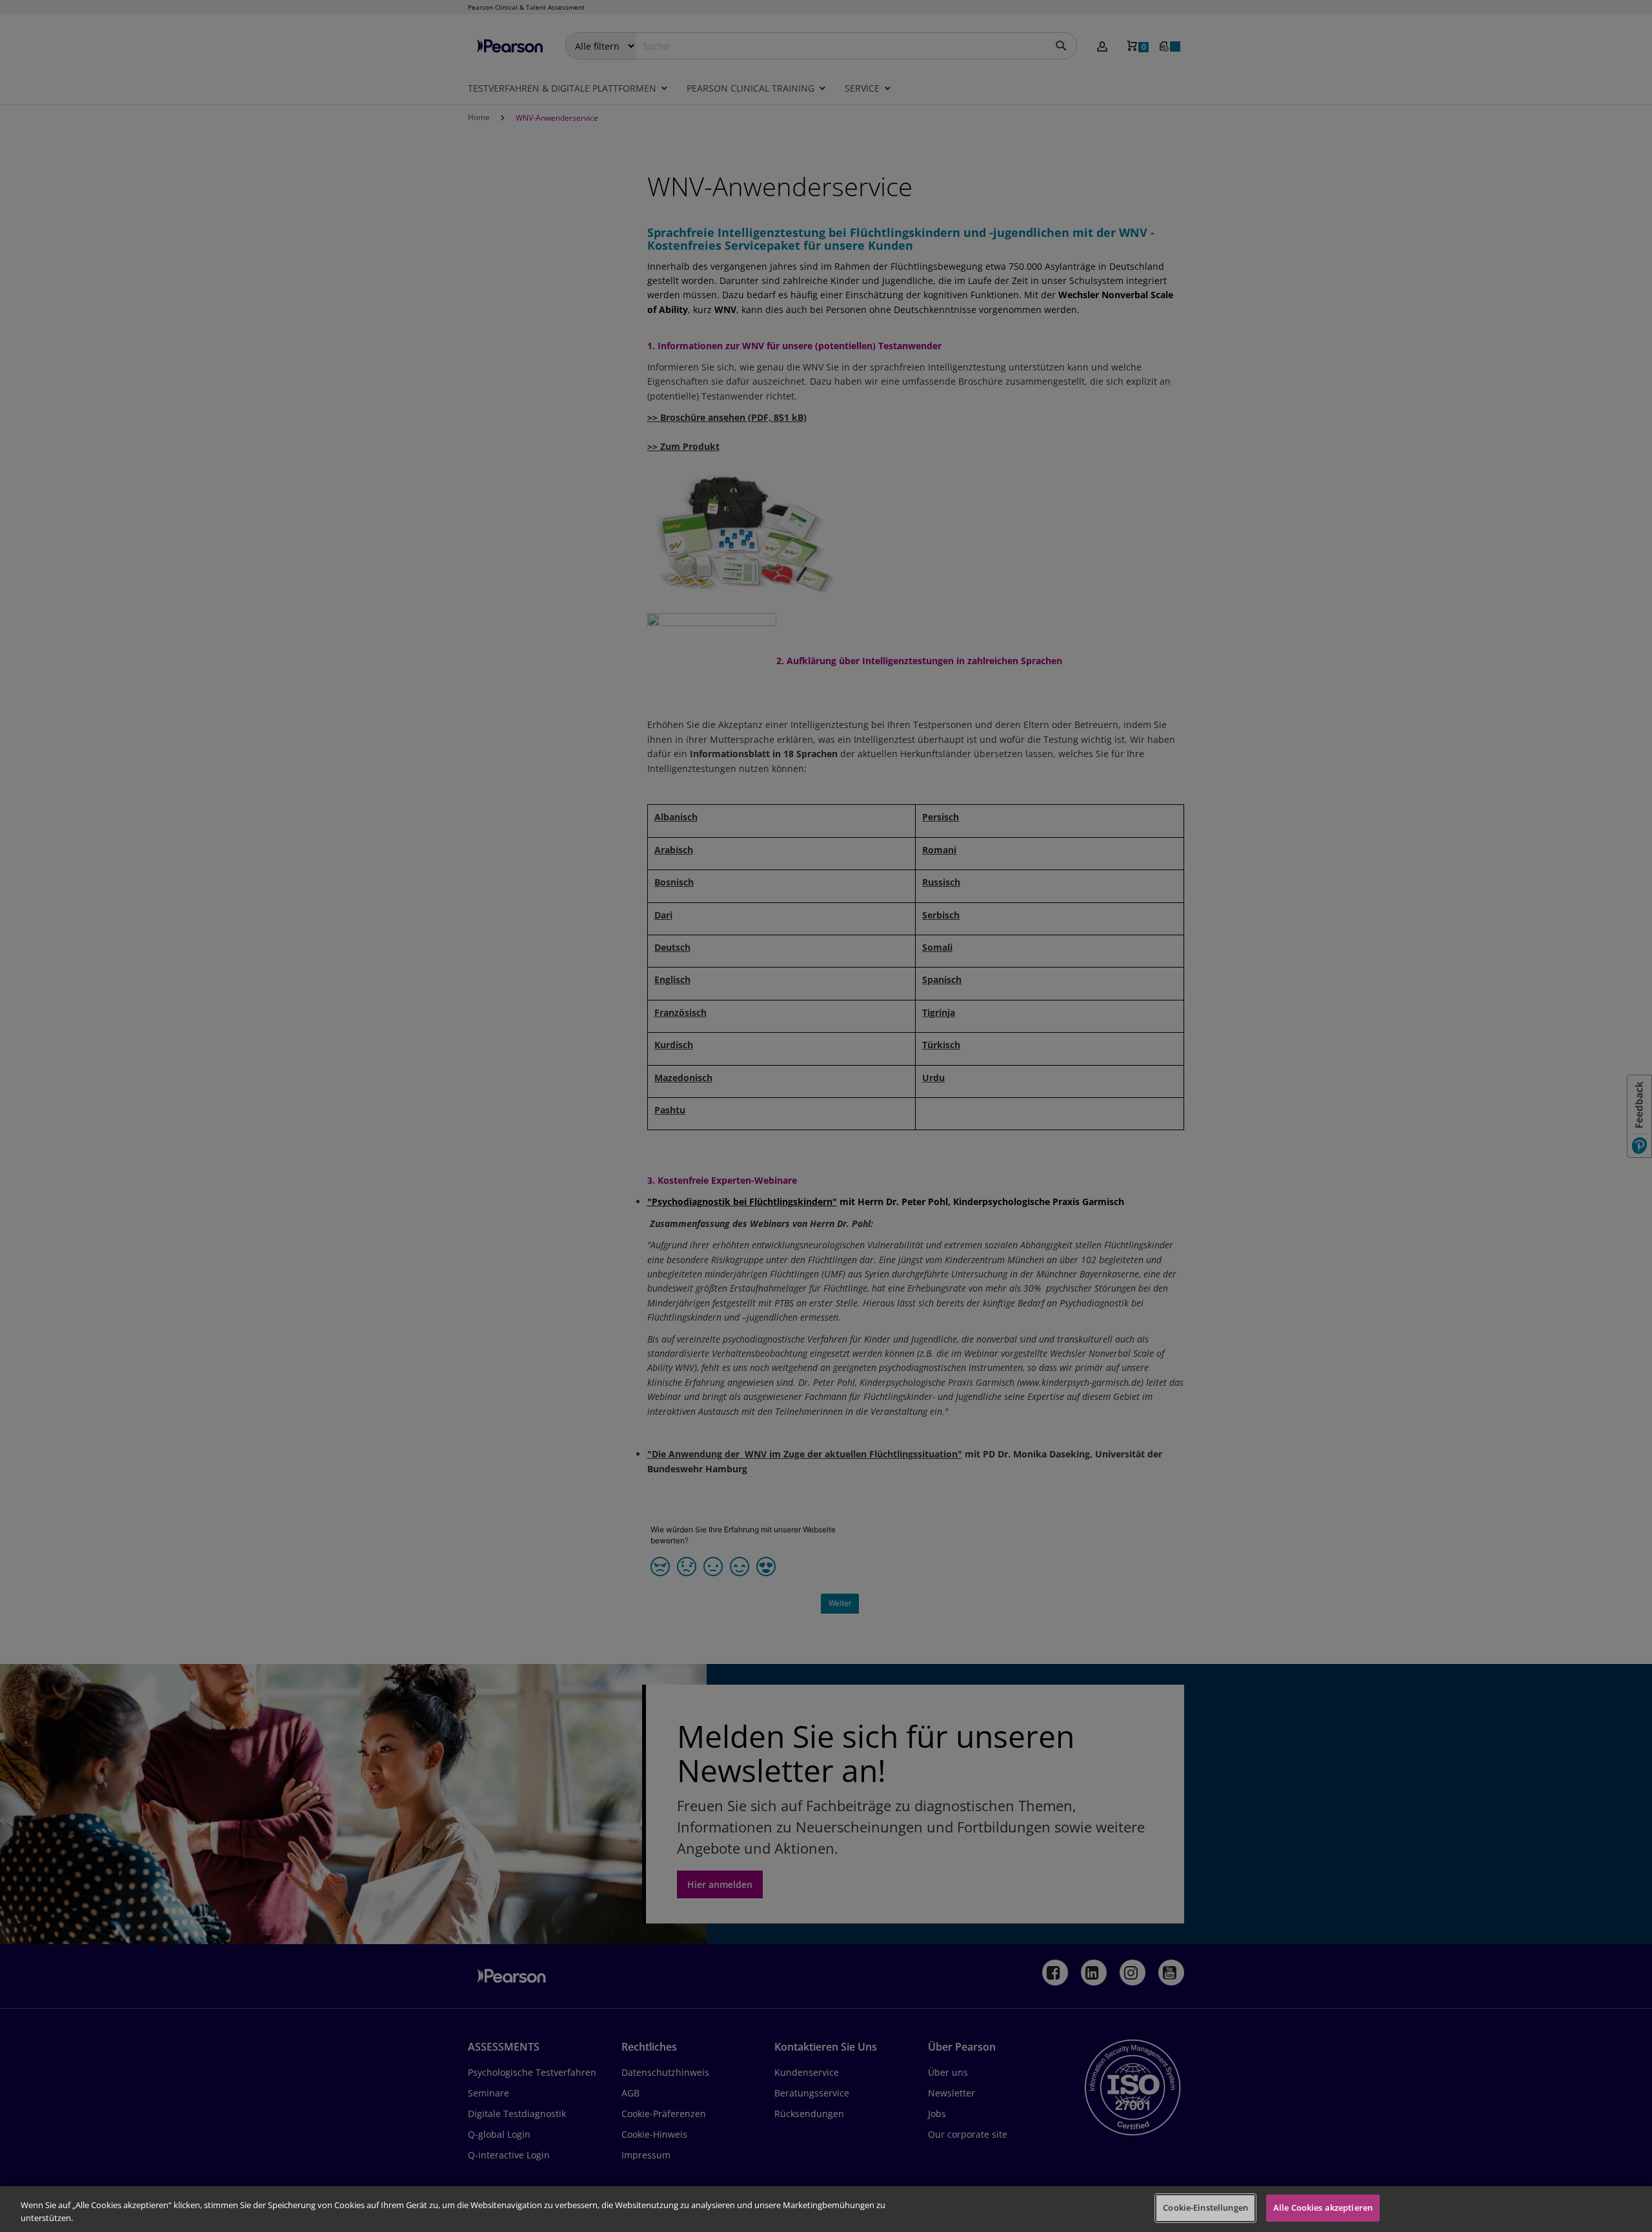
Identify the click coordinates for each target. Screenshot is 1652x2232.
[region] (826, 2209)
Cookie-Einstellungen (1205, 2207)
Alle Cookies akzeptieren (1323, 2207)
